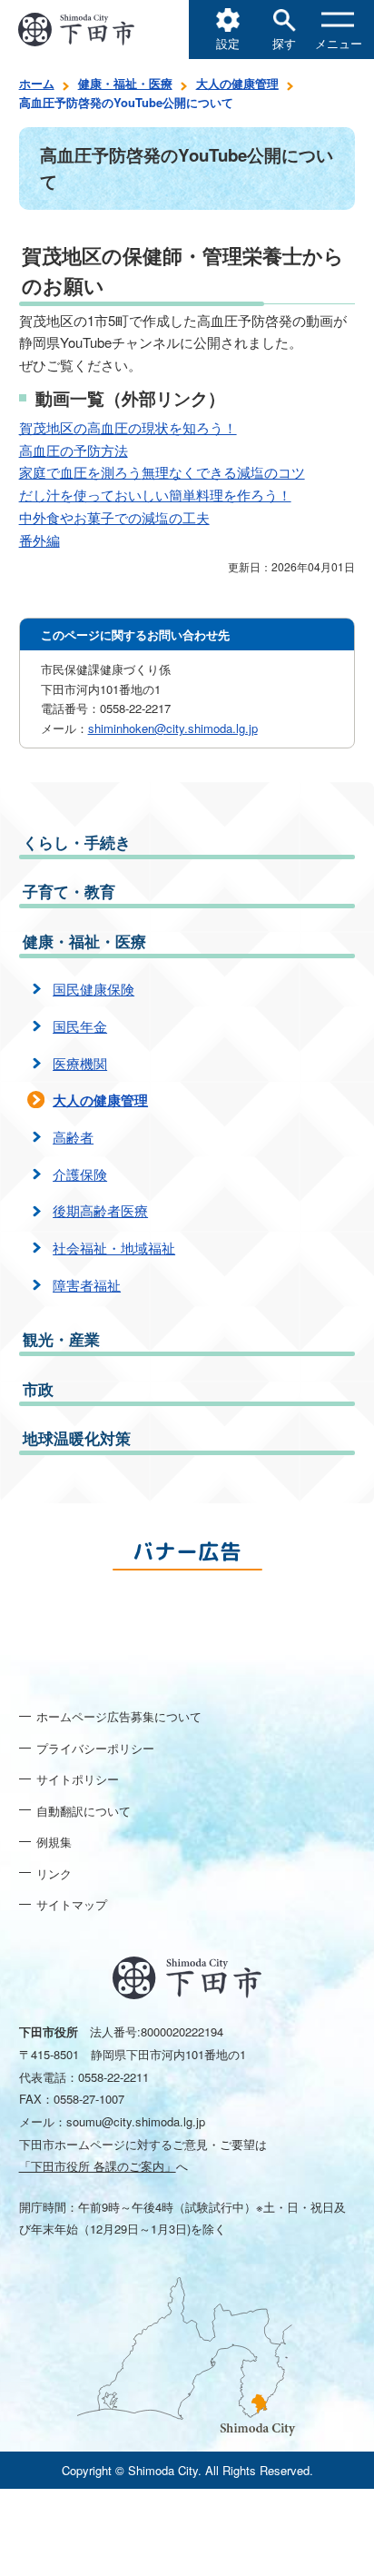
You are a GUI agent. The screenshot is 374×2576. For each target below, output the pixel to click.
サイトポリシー (78, 1779)
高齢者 (73, 1137)
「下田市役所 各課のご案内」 (98, 2166)
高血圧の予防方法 (74, 451)
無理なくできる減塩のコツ (223, 473)
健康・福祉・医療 (125, 83)
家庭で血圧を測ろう (80, 473)
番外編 (39, 541)
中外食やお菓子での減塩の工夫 (114, 519)
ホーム (37, 83)
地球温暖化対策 (77, 1438)
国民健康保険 (93, 989)
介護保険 (80, 1174)
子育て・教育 (69, 891)
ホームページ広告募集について (119, 1716)
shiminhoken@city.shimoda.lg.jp (173, 728)
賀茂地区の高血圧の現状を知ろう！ (128, 429)
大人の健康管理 (237, 83)
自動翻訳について (84, 1811)
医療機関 (80, 1063)
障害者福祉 (87, 1285)
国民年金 (80, 1026)
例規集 (54, 1842)
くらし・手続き (77, 842)
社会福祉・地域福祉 (114, 1248)
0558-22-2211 (113, 2077)
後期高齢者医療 (100, 1210)
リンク (54, 1873)
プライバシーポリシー (95, 1748)
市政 (38, 1389)
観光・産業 (61, 1339)
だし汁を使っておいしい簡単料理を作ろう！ (155, 496)
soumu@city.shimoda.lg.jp (136, 2121)
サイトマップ (72, 1904)
